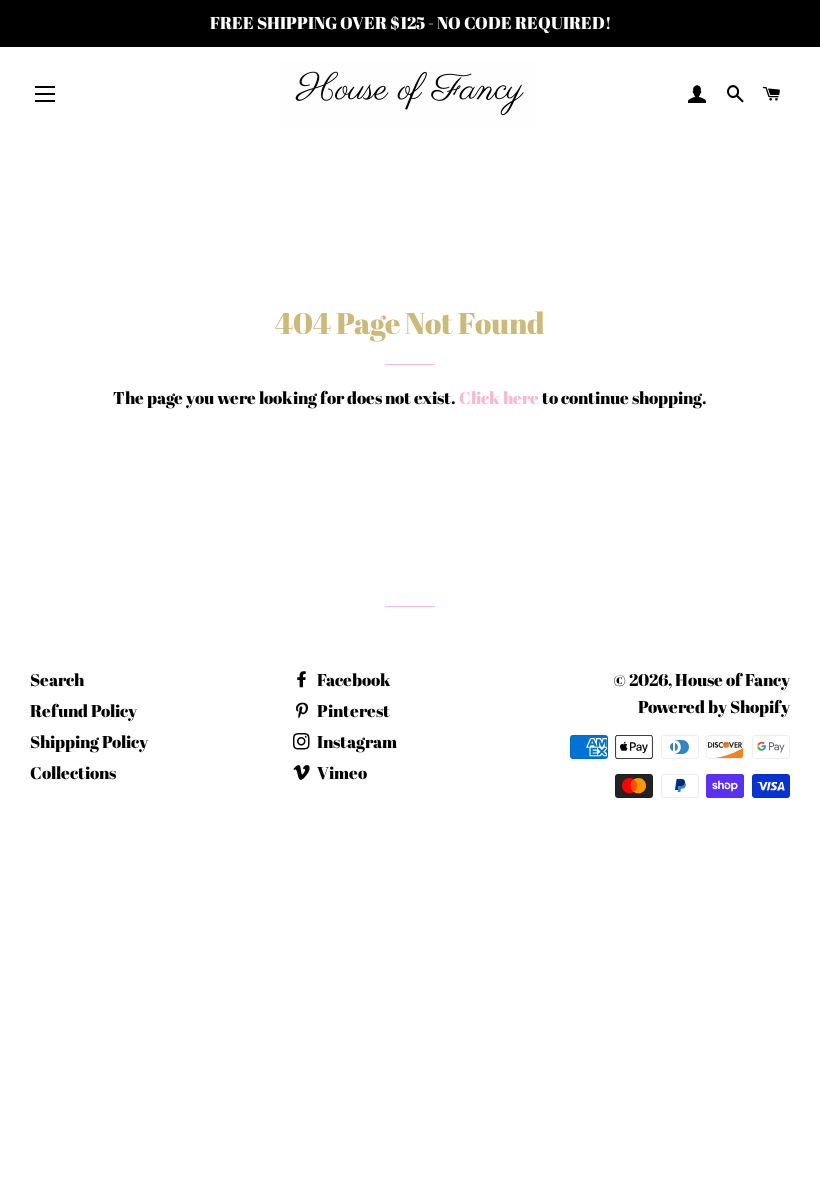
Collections (73, 772)
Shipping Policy (89, 741)
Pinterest (352, 710)
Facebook (352, 679)
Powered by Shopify (714, 706)
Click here (499, 397)
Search (57, 679)
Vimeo (340, 772)
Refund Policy (83, 710)
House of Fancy (732, 679)
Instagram (355, 741)
